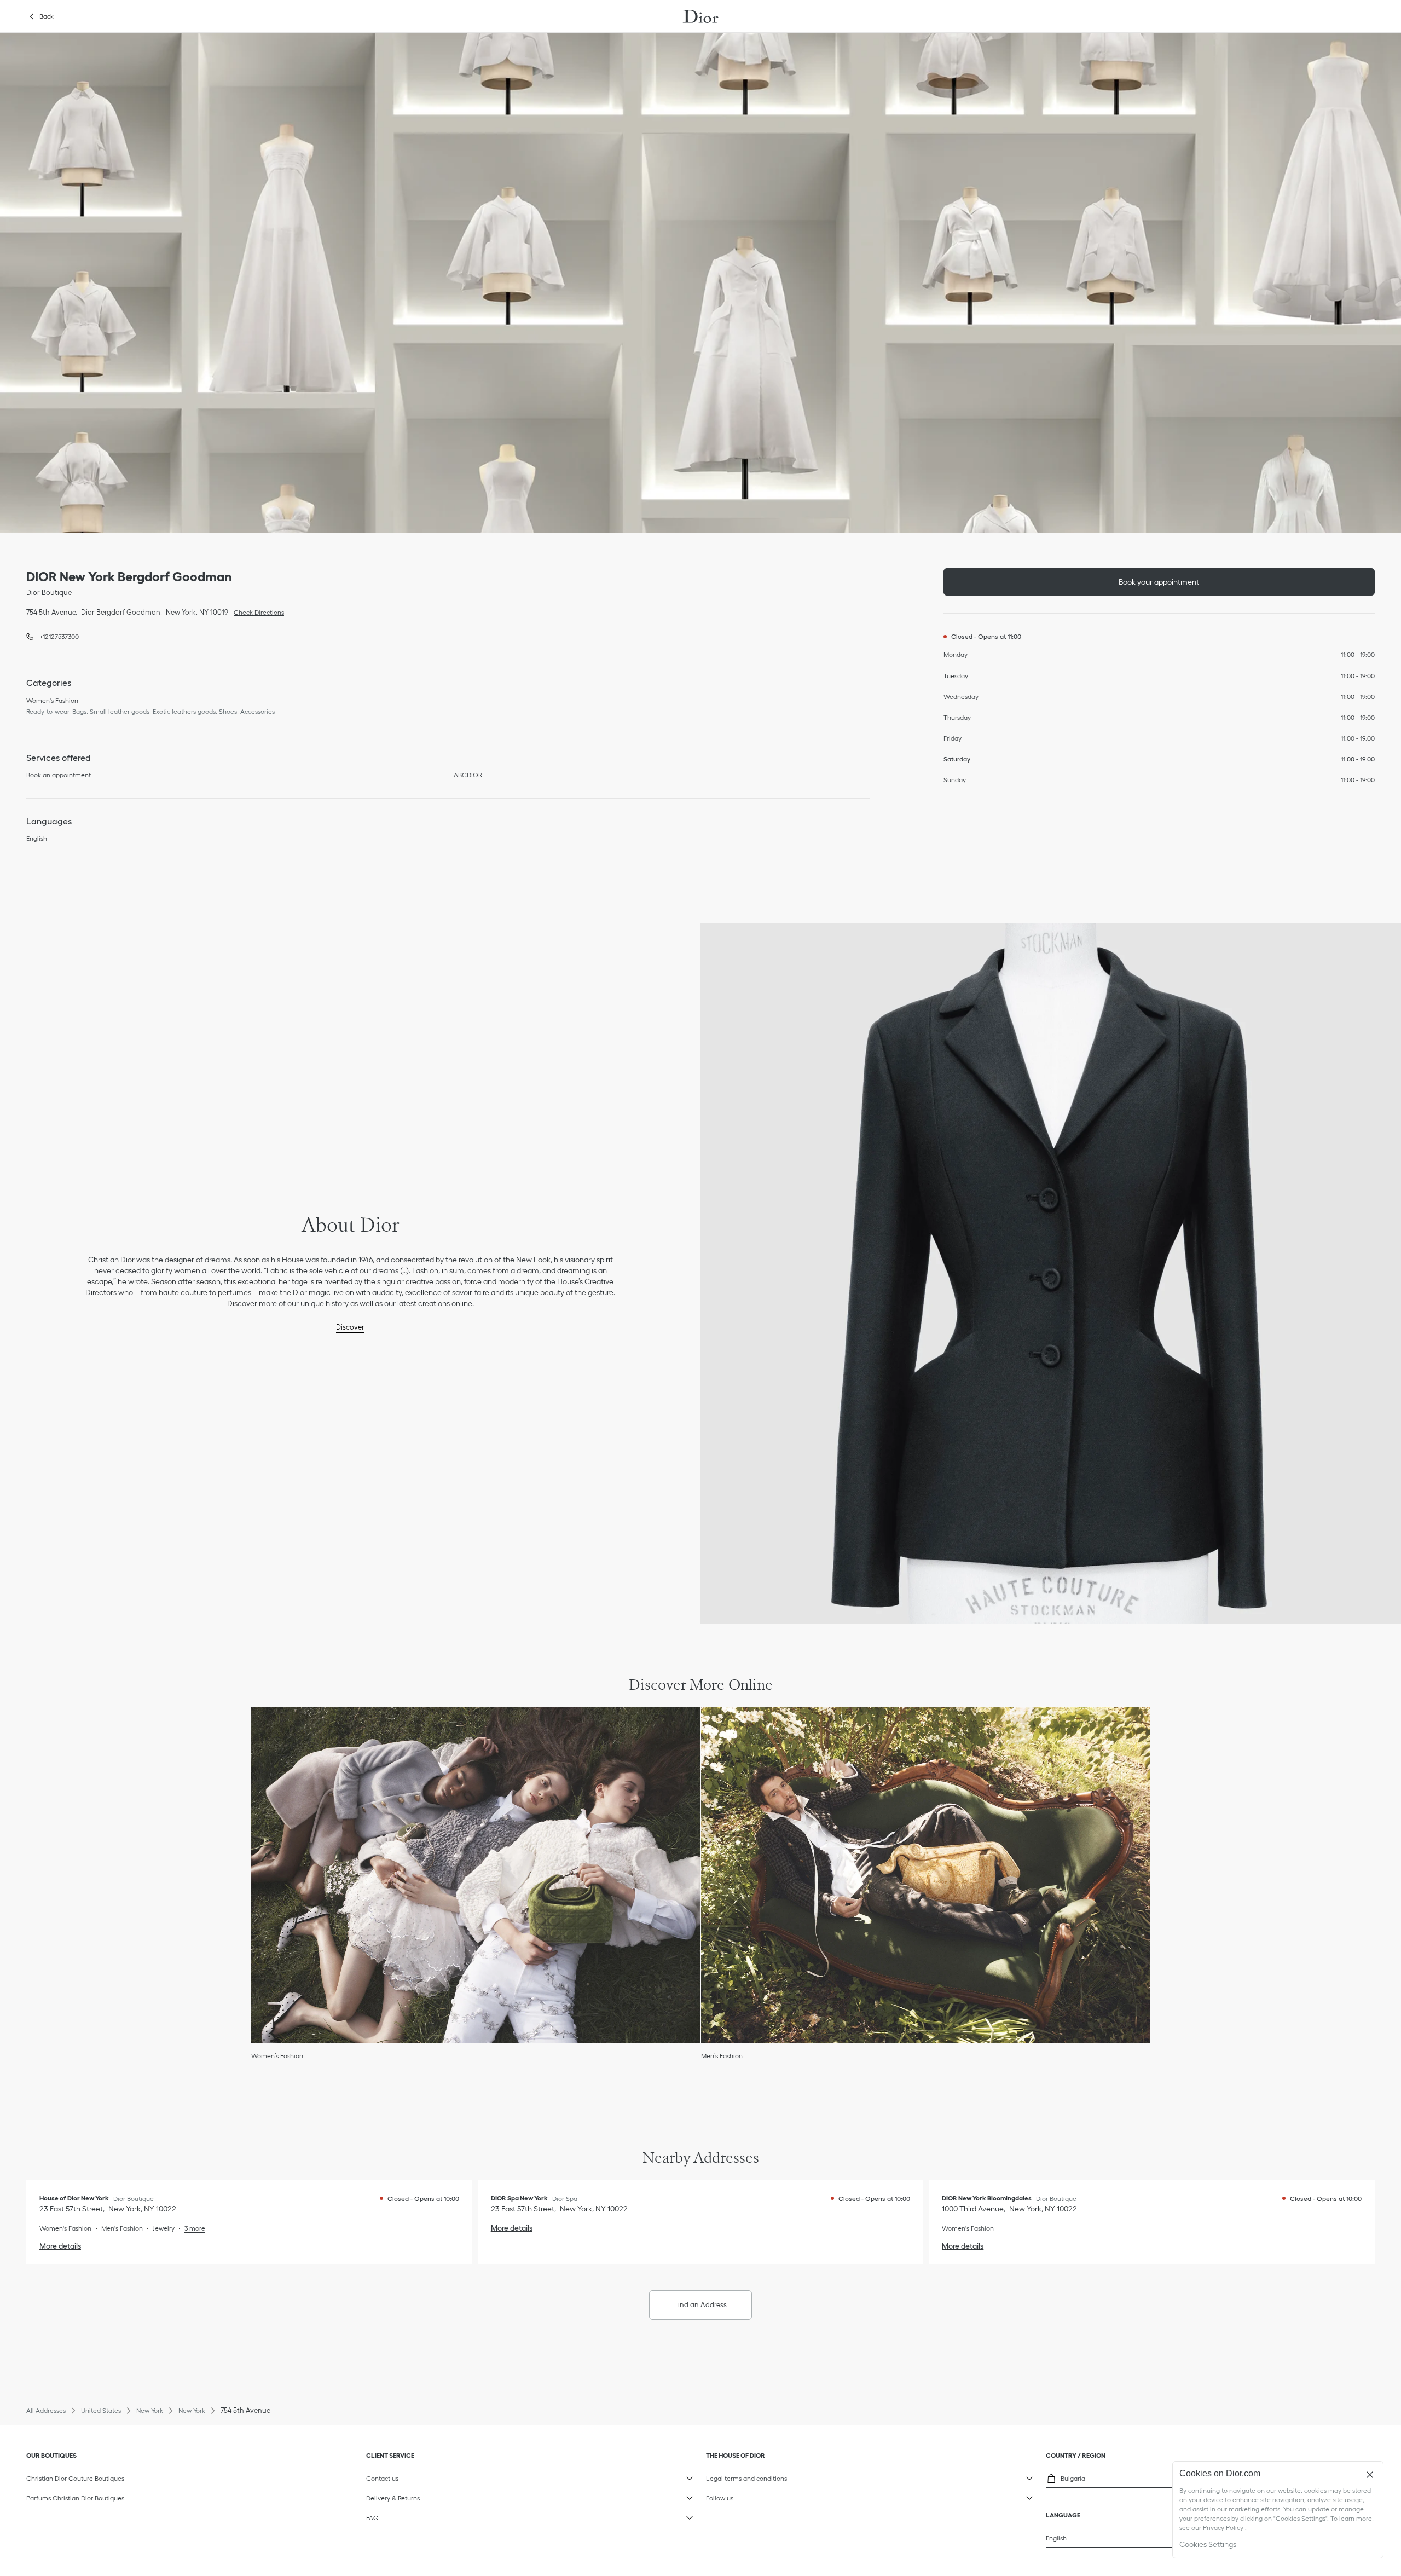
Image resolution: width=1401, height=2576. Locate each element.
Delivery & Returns (418, 2496)
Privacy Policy (1223, 2528)
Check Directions (256, 611)
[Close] (1370, 2475)
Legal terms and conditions (758, 2476)
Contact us (418, 2476)
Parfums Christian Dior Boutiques (75, 2498)
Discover (350, 1327)
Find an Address (700, 2305)
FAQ (418, 2516)
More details (60, 2246)
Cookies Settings (1208, 2544)
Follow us (758, 2496)
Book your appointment (1159, 582)
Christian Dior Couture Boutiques (75, 2478)
